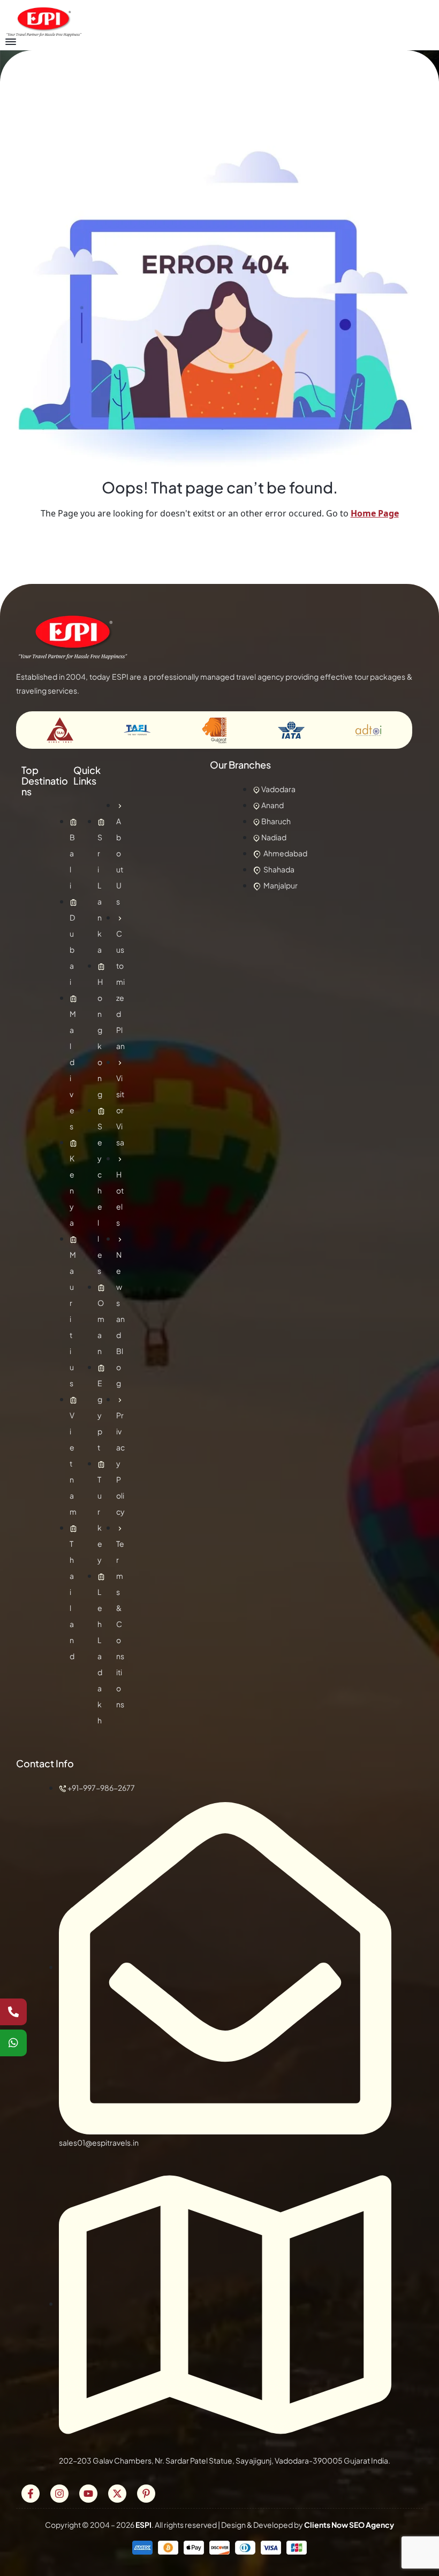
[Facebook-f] (31, 2494)
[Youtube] (88, 2494)
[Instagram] (59, 2494)
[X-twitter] (117, 2494)
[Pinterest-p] (146, 2494)
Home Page (375, 513)
